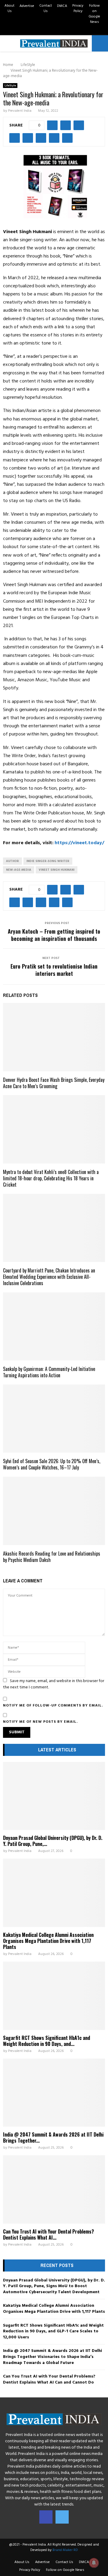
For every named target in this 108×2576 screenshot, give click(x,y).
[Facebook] (46, 2517)
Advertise (27, 6)
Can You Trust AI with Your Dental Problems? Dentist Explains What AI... (48, 2234)
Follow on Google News (94, 14)
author (12, 861)
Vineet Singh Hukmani (57, 870)
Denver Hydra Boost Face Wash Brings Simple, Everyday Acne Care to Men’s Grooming (54, 1083)
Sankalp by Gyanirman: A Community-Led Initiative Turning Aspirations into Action (49, 1372)
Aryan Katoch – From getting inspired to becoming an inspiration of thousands (54, 935)
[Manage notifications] (94, 2563)
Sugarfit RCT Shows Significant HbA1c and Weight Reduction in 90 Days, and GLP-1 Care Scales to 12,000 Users (53, 2331)
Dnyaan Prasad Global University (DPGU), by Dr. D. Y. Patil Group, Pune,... (53, 1841)
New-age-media (19, 870)
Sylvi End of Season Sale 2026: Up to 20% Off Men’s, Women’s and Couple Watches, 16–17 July (52, 1464)
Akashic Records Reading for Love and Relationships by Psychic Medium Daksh (52, 1557)
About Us (9, 8)
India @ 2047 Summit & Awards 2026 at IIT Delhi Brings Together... (53, 2137)
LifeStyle (10, 86)
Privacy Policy (78, 8)
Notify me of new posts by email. (40, 1722)
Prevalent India (20, 111)
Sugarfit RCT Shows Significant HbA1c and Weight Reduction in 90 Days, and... (46, 2041)
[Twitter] (62, 2517)
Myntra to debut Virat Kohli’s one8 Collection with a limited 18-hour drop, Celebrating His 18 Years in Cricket (51, 1178)
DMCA (62, 6)
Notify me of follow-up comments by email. (53, 1706)
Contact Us (46, 8)
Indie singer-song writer (48, 861)
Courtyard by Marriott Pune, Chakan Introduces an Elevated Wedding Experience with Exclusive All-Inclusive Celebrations (49, 1277)
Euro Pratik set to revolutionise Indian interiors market (54, 970)
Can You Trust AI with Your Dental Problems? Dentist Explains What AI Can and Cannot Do (49, 2379)
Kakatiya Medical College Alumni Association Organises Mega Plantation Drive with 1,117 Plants (48, 1941)
